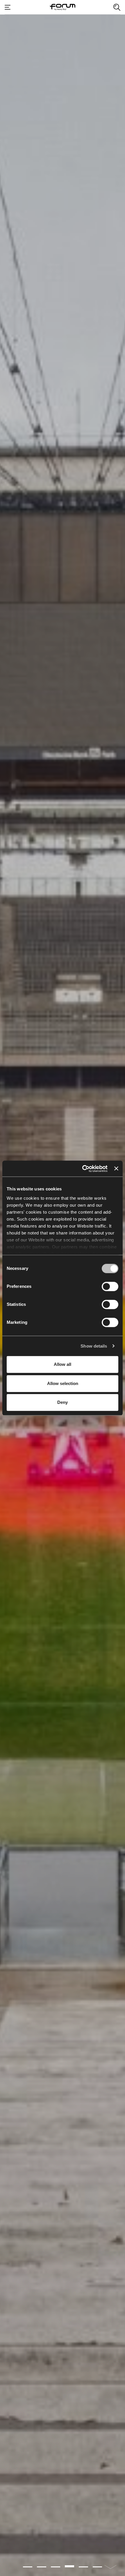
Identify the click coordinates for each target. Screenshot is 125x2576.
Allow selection (63, 1383)
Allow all (63, 1364)
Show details (94, 1346)
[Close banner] (116, 1169)
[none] (110, 2566)
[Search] (117, 7)
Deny (63, 1402)
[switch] (110, 1286)
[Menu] (8, 7)
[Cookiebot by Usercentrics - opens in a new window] (82, 1169)
